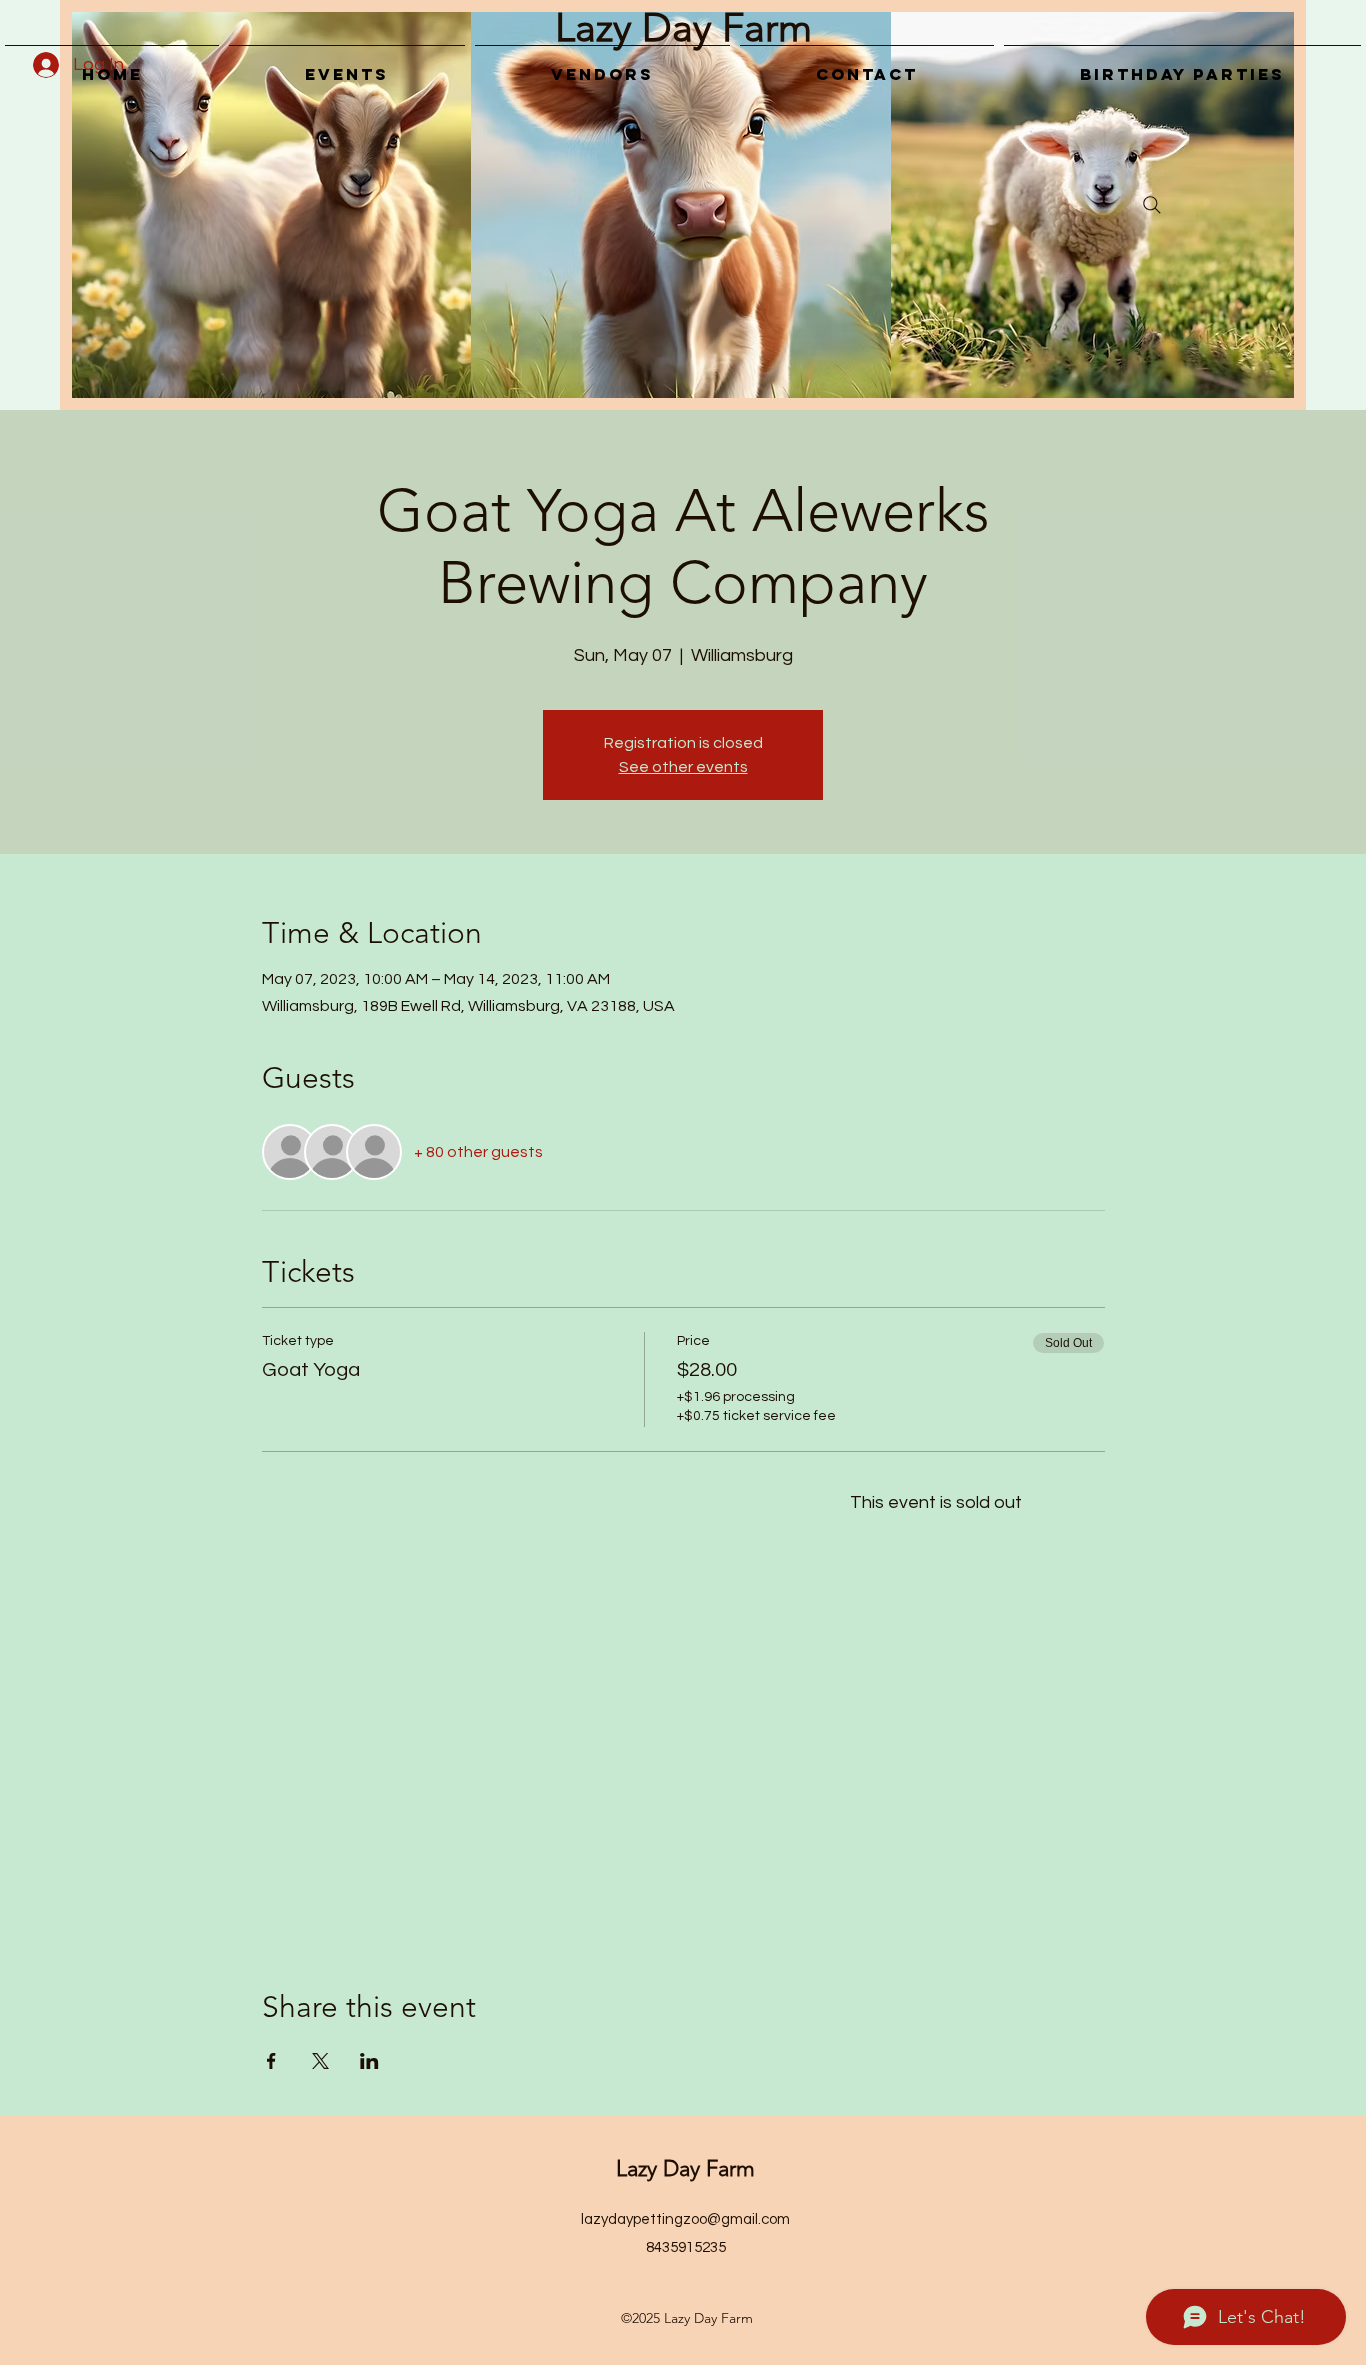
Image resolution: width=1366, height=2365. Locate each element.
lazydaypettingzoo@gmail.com (685, 2219)
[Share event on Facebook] (271, 2061)
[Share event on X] (320, 2061)
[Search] (1152, 205)
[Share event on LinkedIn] (369, 2061)
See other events (683, 767)
